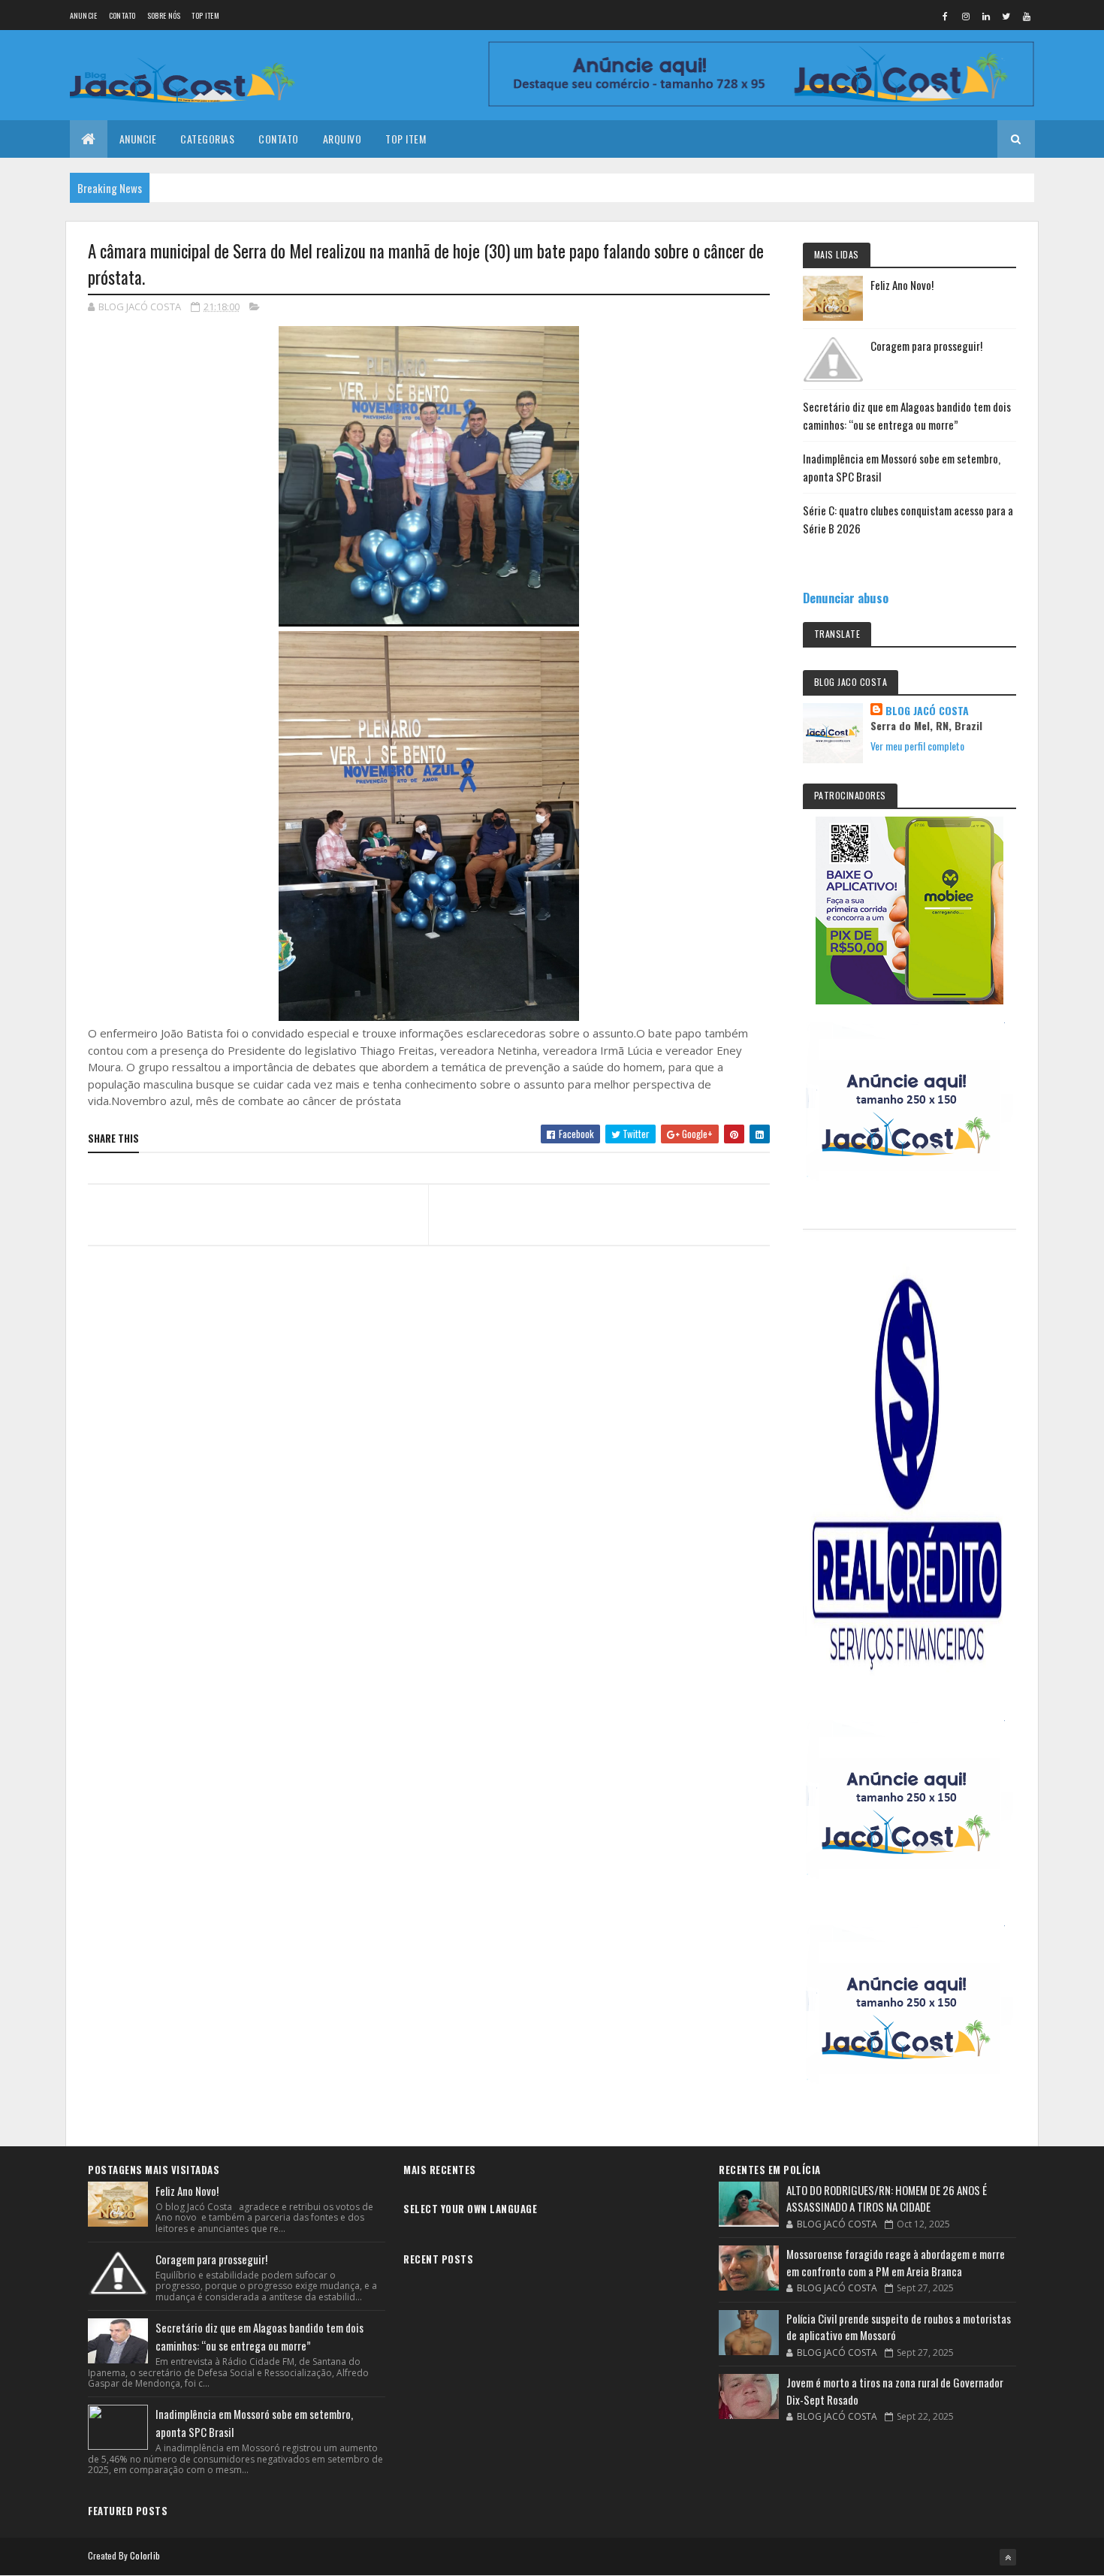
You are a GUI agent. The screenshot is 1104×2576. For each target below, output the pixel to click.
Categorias (207, 139)
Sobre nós (164, 15)
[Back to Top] (1008, 2557)
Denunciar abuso (846, 598)
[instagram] (966, 16)
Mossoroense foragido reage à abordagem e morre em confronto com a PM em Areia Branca (896, 2262)
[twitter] (1006, 16)
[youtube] (1027, 16)
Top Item (205, 15)
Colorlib (145, 2555)
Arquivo (342, 139)
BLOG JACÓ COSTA (927, 711)
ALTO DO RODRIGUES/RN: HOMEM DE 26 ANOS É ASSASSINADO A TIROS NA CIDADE (887, 2199)
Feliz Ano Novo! (902, 285)
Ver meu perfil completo (917, 746)
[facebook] (946, 16)
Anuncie (84, 15)
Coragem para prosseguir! (926, 346)
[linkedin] (986, 16)
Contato (122, 15)
